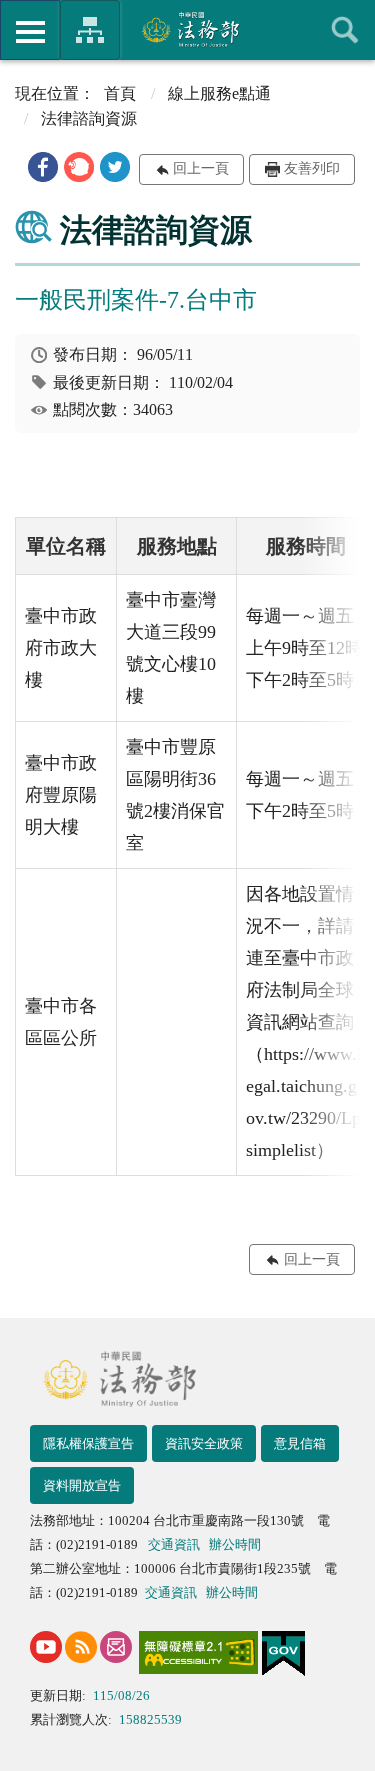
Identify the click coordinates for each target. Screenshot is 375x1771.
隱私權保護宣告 (88, 1443)
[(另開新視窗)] (46, 1647)
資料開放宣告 (82, 1485)
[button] (43, 167)
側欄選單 (30, 30)
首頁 (120, 93)
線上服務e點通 (219, 93)
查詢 (345, 30)
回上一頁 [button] (201, 168)
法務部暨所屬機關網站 (90, 30)
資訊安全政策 (204, 1443)
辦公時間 (235, 1544)
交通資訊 (174, 1544)
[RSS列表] (81, 1647)
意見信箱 (300, 1443)
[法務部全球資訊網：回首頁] (187, 29)
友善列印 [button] (312, 168)
